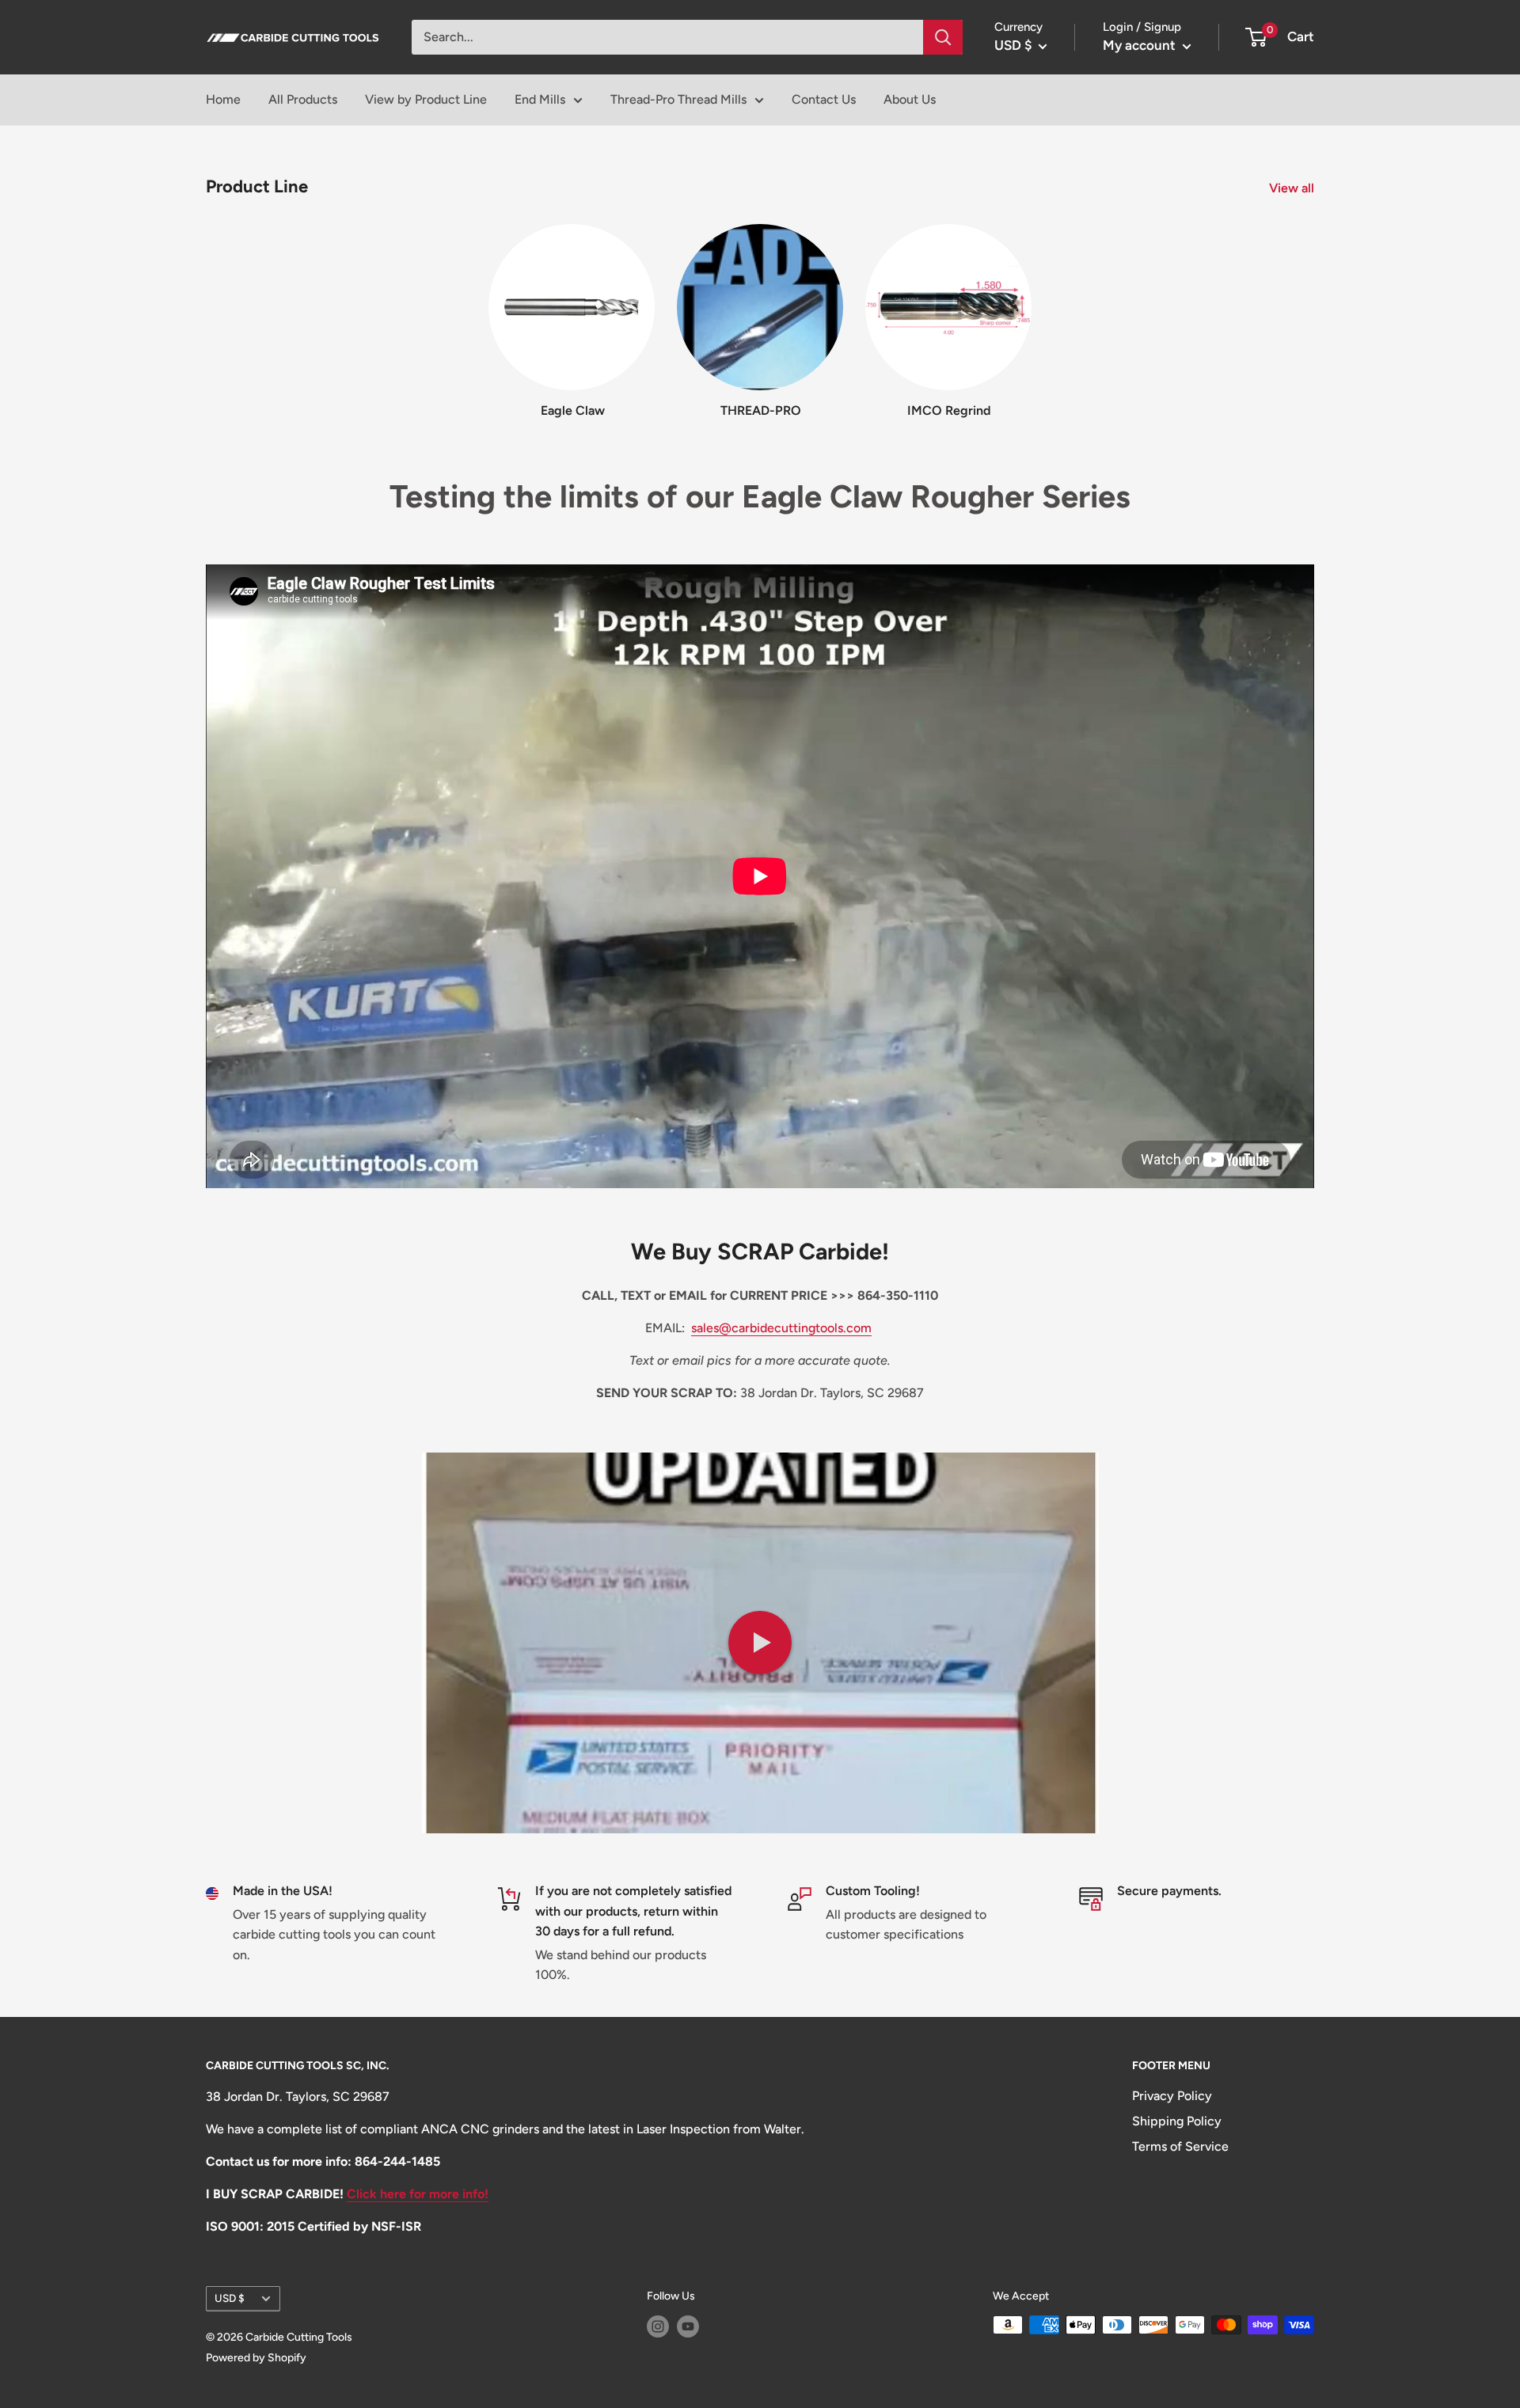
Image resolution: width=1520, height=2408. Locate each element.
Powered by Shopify (256, 2358)
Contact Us (824, 99)
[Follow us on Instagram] (658, 2326)
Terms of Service (1180, 2146)
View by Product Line (426, 99)
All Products (303, 99)
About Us (910, 99)
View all (1293, 188)
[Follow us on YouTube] (688, 2326)
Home (223, 99)
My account (1141, 45)
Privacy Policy (1172, 2096)
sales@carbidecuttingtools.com (781, 1328)
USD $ (230, 2298)
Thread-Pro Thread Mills (678, 99)
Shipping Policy (1177, 2121)
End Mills (540, 99)
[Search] (943, 37)
